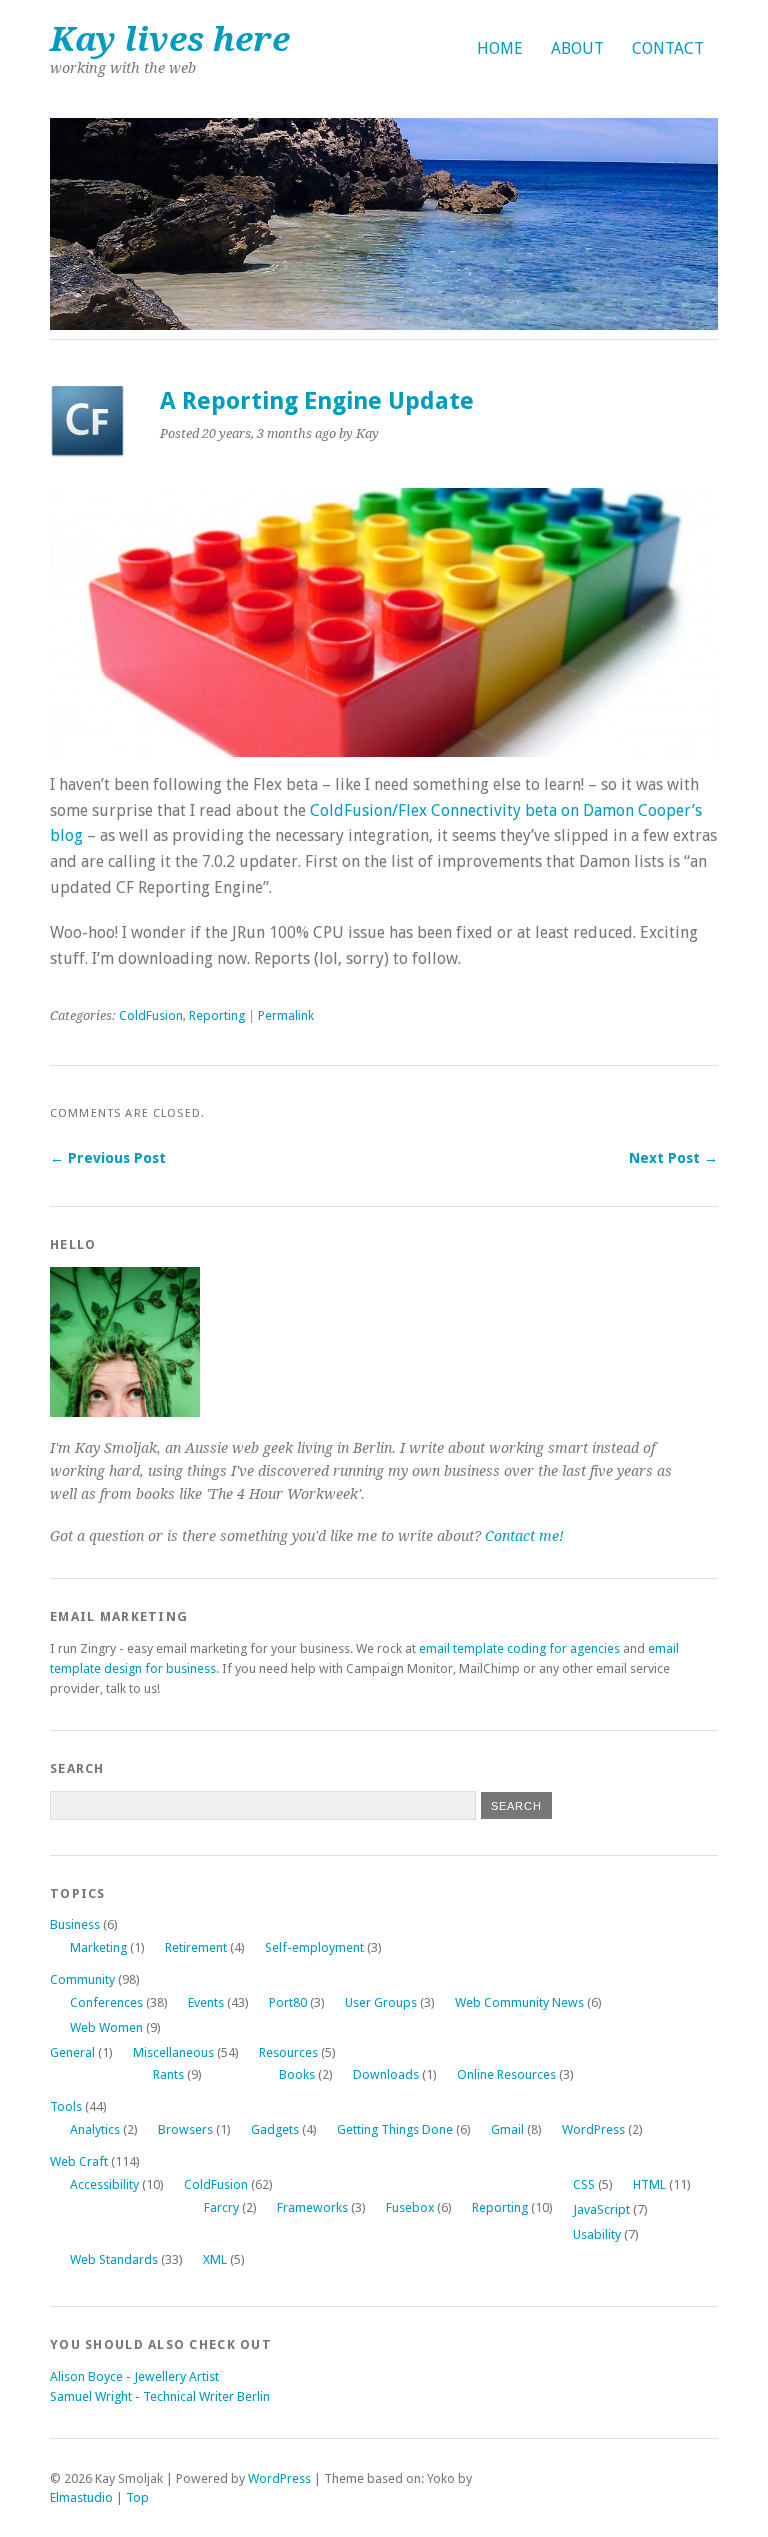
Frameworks (312, 2207)
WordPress (593, 2129)
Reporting (217, 1015)
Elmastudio (81, 2497)
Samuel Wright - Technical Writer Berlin (160, 2396)
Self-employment (314, 1947)
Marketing (98, 1947)
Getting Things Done (395, 2129)
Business (75, 1924)
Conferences (106, 2002)
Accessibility (104, 2184)
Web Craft (79, 2161)
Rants (168, 2074)
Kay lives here (170, 39)
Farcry (221, 2207)
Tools (66, 2106)
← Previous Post (108, 1158)
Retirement (196, 1947)
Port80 (288, 2002)
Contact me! (524, 1536)
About (577, 48)
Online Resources (506, 2074)
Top (137, 2497)
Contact (668, 48)
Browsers (185, 2129)
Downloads (386, 2074)
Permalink (286, 1015)
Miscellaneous (173, 2052)
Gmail (507, 2129)
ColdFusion (151, 1015)
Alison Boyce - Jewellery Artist (134, 2376)
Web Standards (114, 2259)
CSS (584, 2184)
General (72, 2052)
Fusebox (410, 2207)
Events (206, 2002)
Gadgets (275, 2129)
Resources (288, 2052)
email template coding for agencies (519, 1648)
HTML (649, 2184)
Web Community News (519, 2002)
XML (215, 2259)
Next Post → (673, 1158)
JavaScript (601, 2209)
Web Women (106, 2027)
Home (500, 48)
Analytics (95, 2129)
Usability (597, 2234)
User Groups (381, 2002)
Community (82, 1979)
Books (297, 2074)
